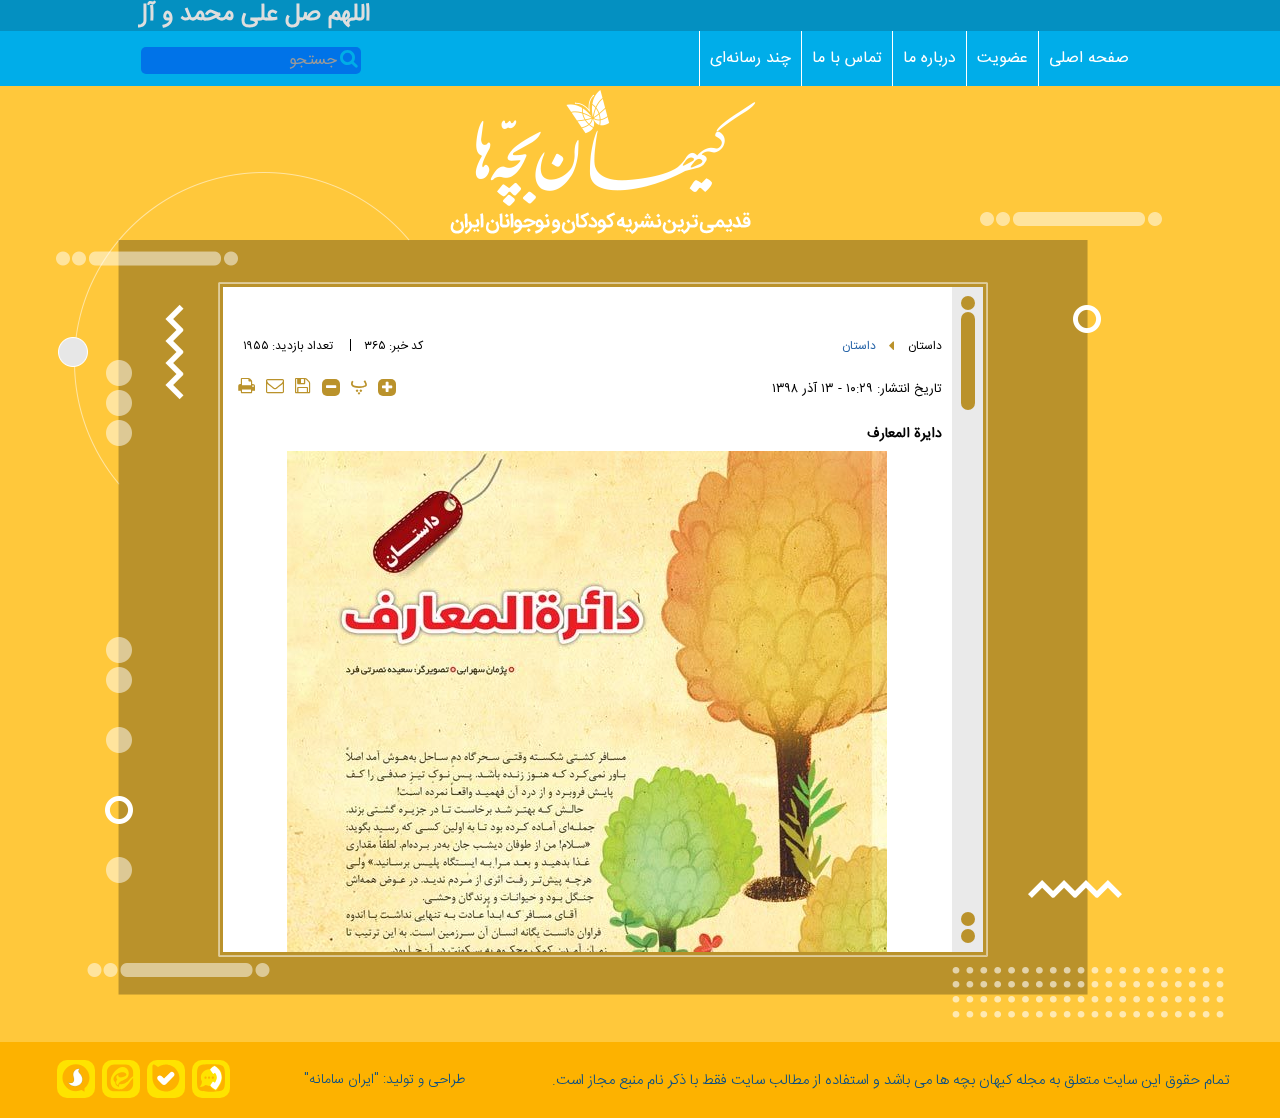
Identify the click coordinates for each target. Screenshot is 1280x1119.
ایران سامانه (341, 1080)
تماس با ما (847, 58)
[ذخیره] (303, 385)
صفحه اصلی (1089, 58)
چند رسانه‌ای (750, 58)
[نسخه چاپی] (247, 385)
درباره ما (929, 58)
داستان (925, 346)
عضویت (1002, 58)
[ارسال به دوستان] (275, 385)
